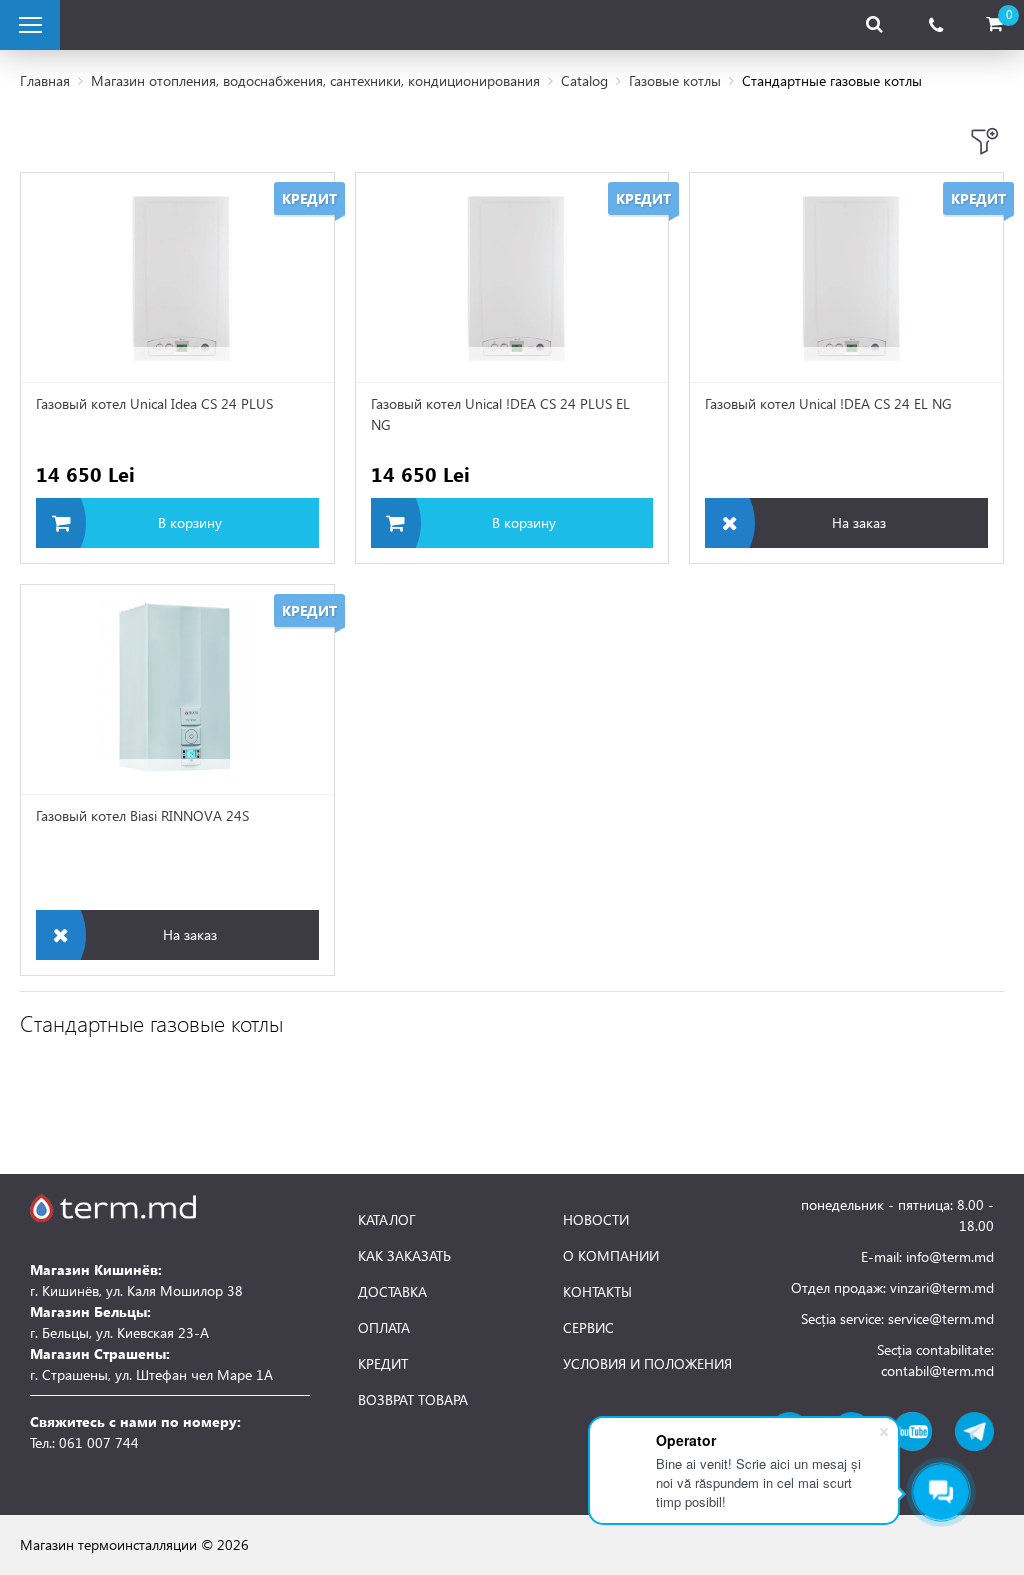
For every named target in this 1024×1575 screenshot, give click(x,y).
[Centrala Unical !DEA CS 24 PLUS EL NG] (512, 277)
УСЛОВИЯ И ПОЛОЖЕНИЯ (647, 1364)
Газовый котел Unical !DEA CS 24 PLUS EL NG (500, 414)
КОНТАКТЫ (597, 1292)
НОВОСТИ (596, 1220)
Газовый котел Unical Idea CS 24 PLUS (154, 403)
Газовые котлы (675, 80)
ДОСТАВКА (392, 1292)
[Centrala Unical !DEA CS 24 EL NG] (846, 277)
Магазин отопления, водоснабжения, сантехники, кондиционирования (315, 80)
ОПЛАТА (384, 1328)
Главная (45, 80)
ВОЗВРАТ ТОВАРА (413, 1400)
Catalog (584, 80)
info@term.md (950, 1256)
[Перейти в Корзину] (994, 24)
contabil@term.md (937, 1370)
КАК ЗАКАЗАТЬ (404, 1256)
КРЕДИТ (383, 1364)
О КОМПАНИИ (611, 1256)
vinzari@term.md (942, 1287)
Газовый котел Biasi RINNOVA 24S (142, 815)
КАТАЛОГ (387, 1220)
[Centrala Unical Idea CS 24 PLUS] (177, 277)
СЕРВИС (588, 1328)
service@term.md (941, 1318)
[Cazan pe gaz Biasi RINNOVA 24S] (177, 689)
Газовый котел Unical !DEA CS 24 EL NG (828, 403)
